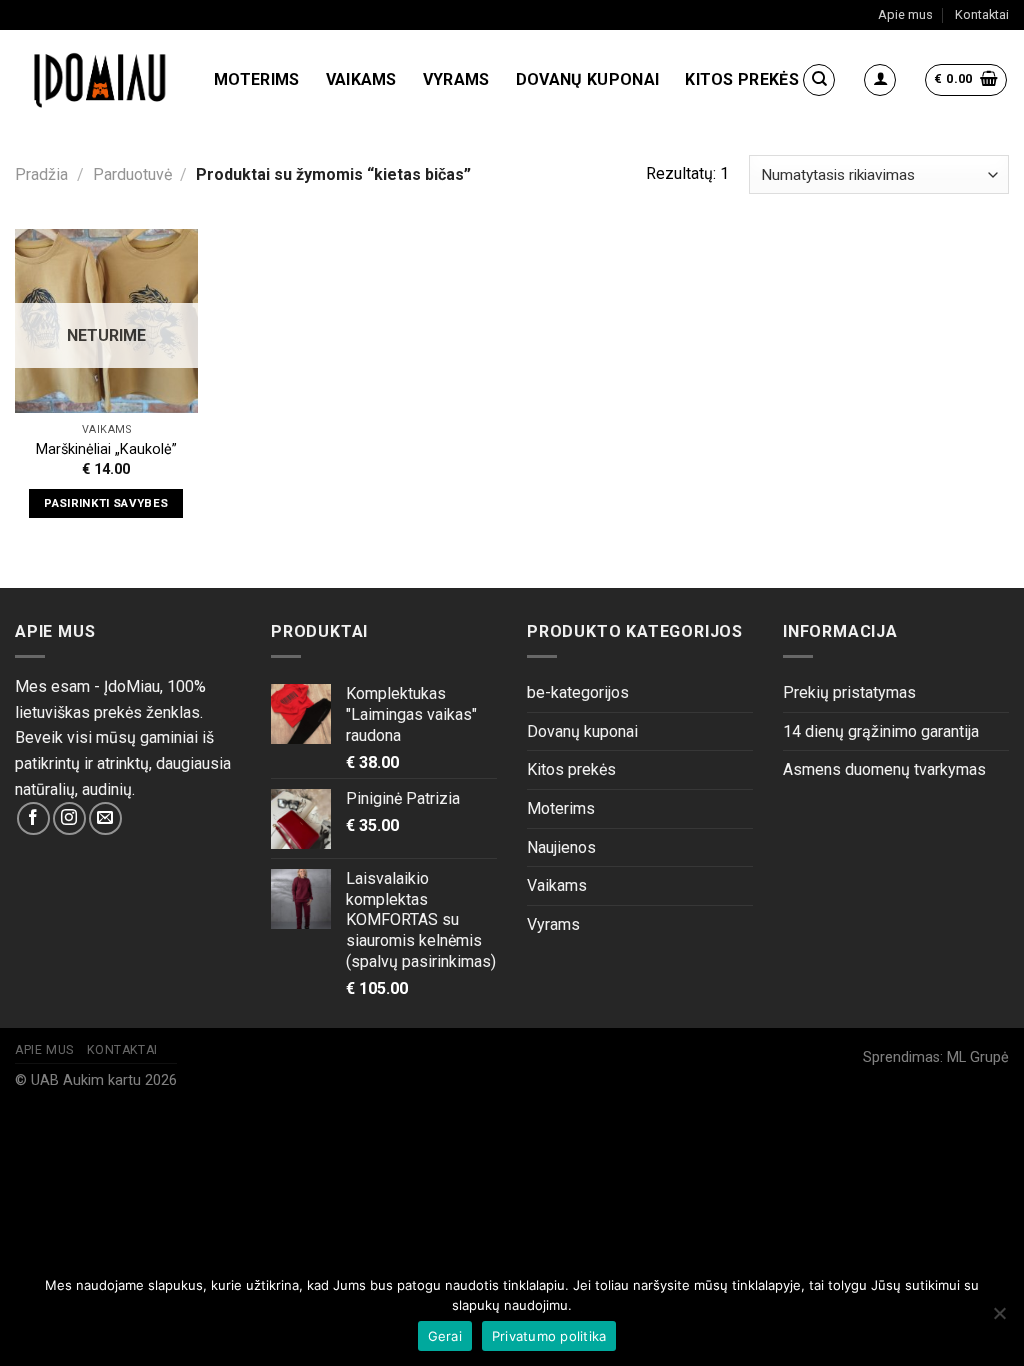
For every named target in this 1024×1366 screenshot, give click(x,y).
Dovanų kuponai (587, 79)
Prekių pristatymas (849, 692)
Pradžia (41, 174)
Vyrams (456, 79)
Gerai (445, 1336)
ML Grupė (978, 1057)
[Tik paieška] (819, 80)
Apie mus (905, 14)
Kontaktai (982, 14)
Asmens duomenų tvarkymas (884, 769)
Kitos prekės (742, 79)
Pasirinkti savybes (106, 503)
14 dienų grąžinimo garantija (881, 731)
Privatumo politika (549, 1336)
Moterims (257, 79)
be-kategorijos (578, 692)
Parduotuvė (132, 174)
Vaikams (361, 79)
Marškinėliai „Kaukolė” (106, 449)
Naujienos (561, 847)
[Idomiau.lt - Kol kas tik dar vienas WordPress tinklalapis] (99, 80)
